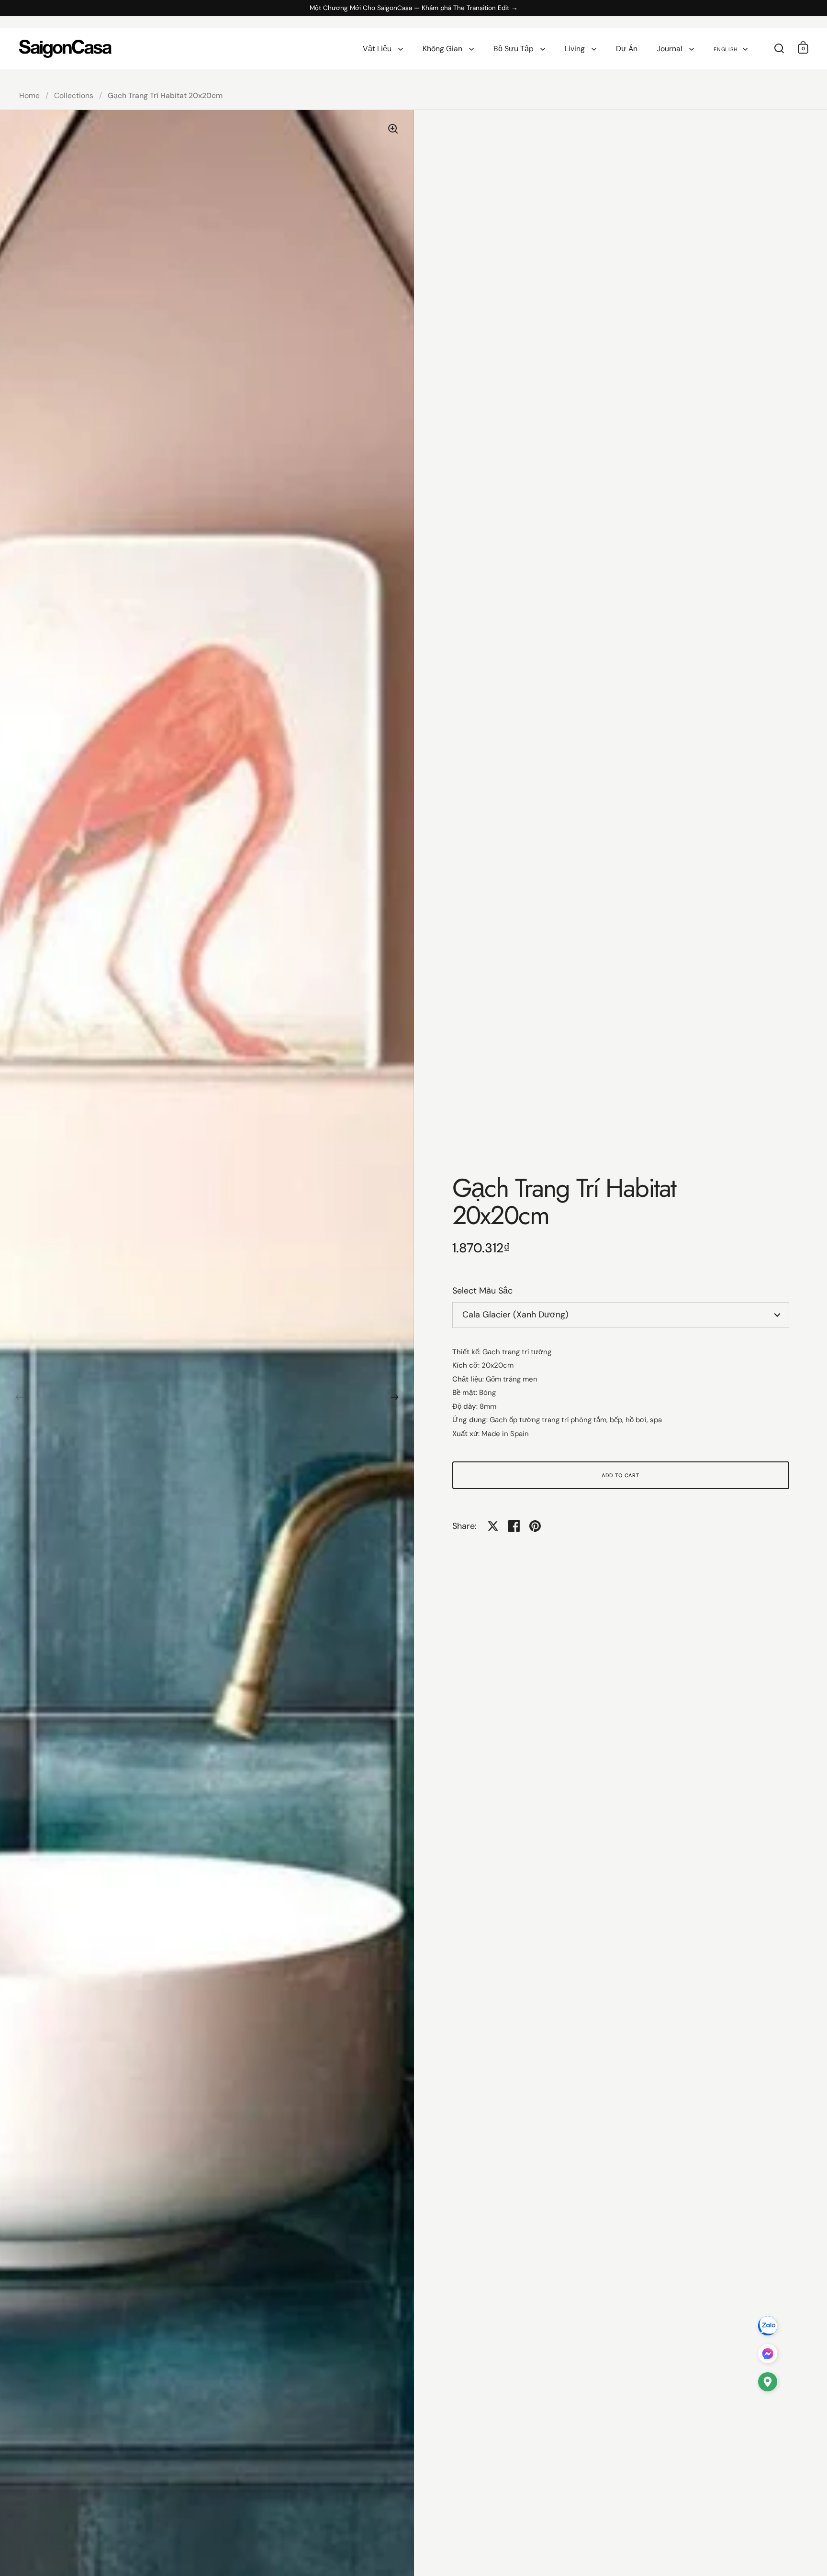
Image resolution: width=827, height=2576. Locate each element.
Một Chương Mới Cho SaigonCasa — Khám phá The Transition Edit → (414, 8)
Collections (74, 95)
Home (29, 95)
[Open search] (779, 49)
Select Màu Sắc (482, 1291)
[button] (19, 1397)
